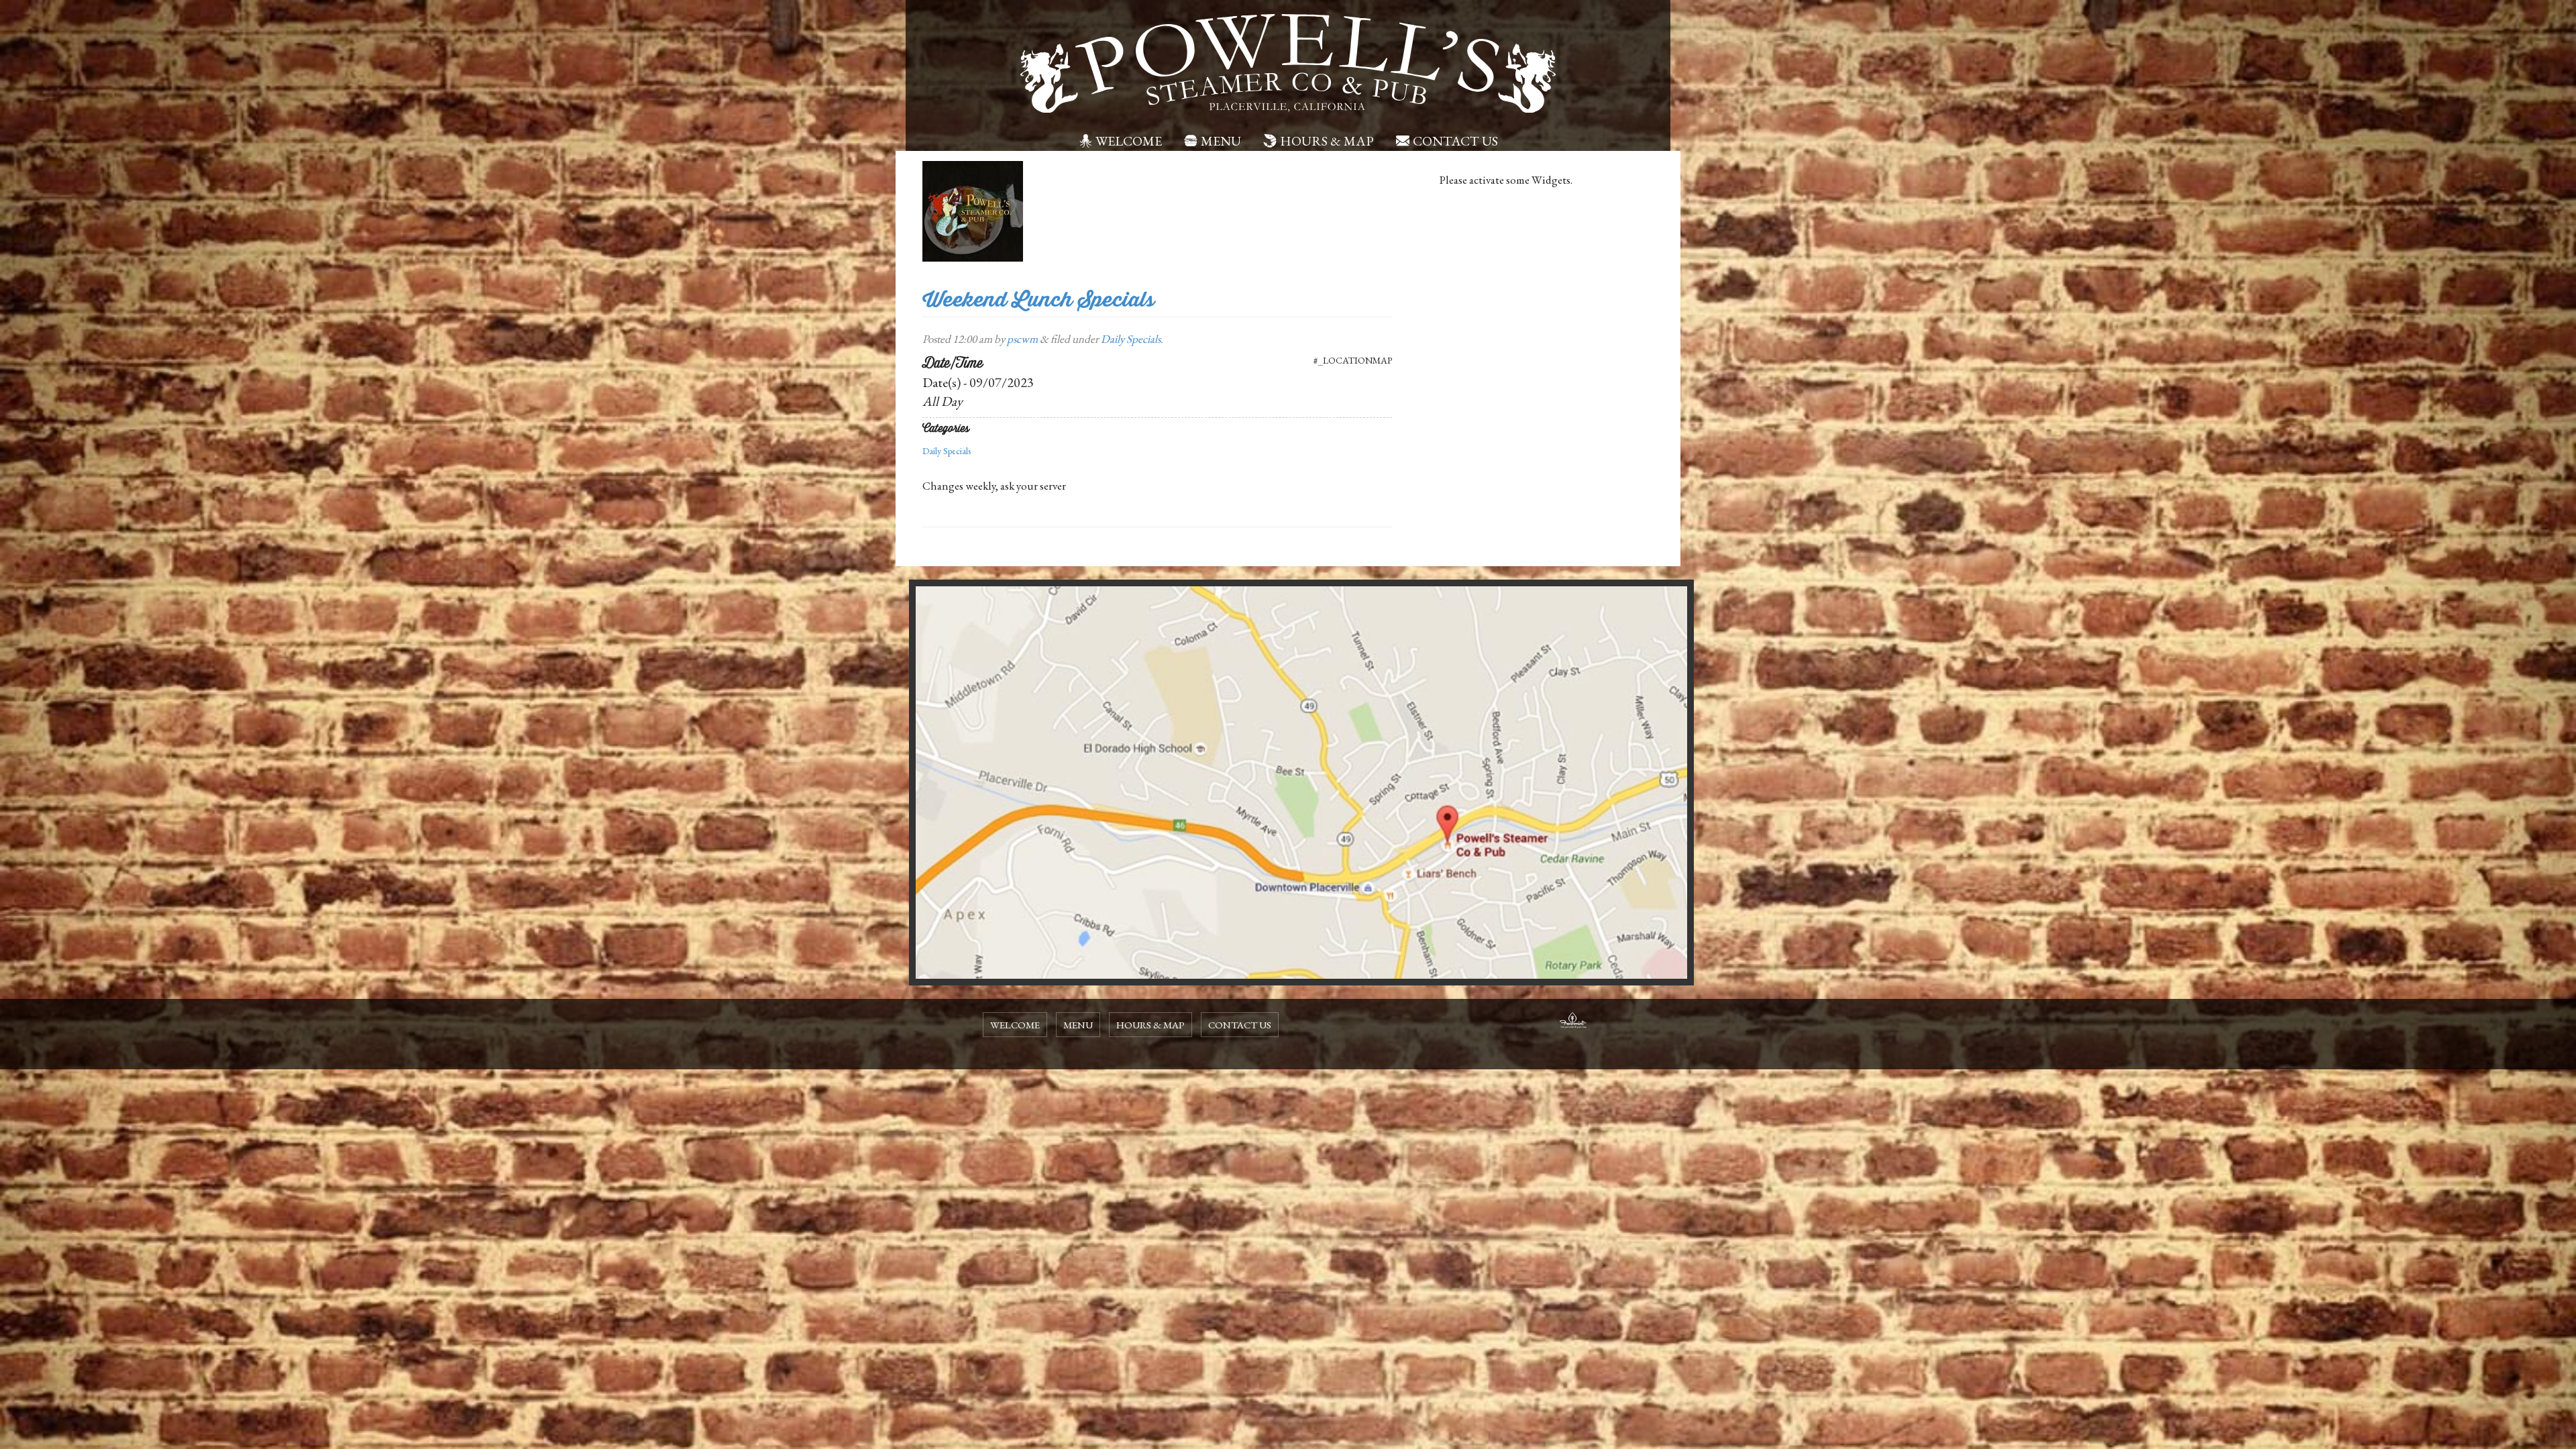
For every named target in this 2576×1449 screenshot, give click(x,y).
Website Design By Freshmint (1573, 1022)
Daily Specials (1131, 339)
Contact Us (1455, 141)
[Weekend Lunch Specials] (973, 210)
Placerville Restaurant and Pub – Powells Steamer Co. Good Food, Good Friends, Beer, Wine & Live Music (1288, 64)
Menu (1221, 141)
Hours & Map (1327, 141)
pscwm (1022, 339)
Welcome (1129, 141)
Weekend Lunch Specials (1038, 300)
